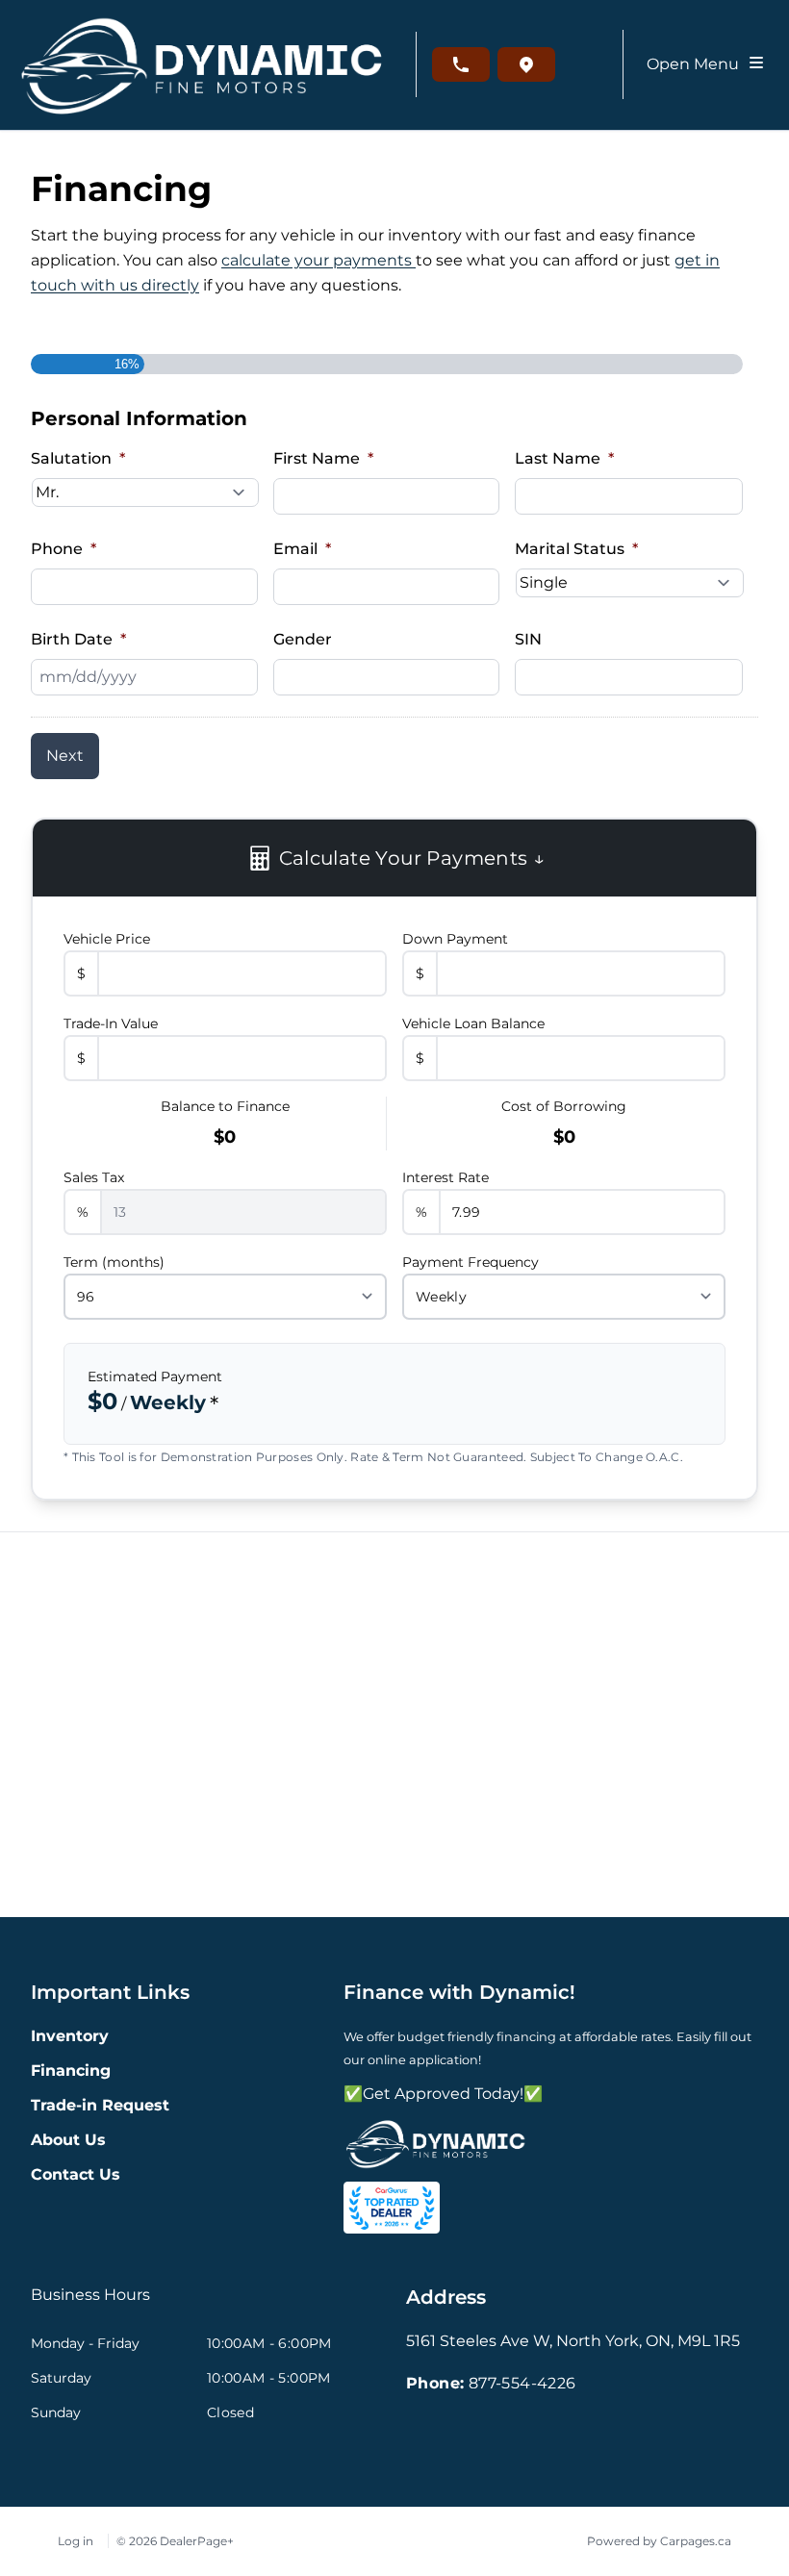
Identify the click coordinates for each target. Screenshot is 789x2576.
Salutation (78, 458)
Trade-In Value (111, 1023)
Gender (303, 639)
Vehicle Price (107, 939)
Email (302, 549)
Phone (64, 549)
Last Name (564, 458)
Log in (76, 2541)
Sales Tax (94, 1177)
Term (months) (114, 1262)
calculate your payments (318, 260)
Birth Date (78, 639)
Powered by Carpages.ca (659, 2541)
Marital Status (576, 549)
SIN (528, 639)
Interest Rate (445, 1177)
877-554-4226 (522, 2383)
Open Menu (697, 64)
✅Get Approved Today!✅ (443, 2094)
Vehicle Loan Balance (473, 1023)
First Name (323, 458)
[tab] (90, 2305)
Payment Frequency (471, 1262)
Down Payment (455, 939)
